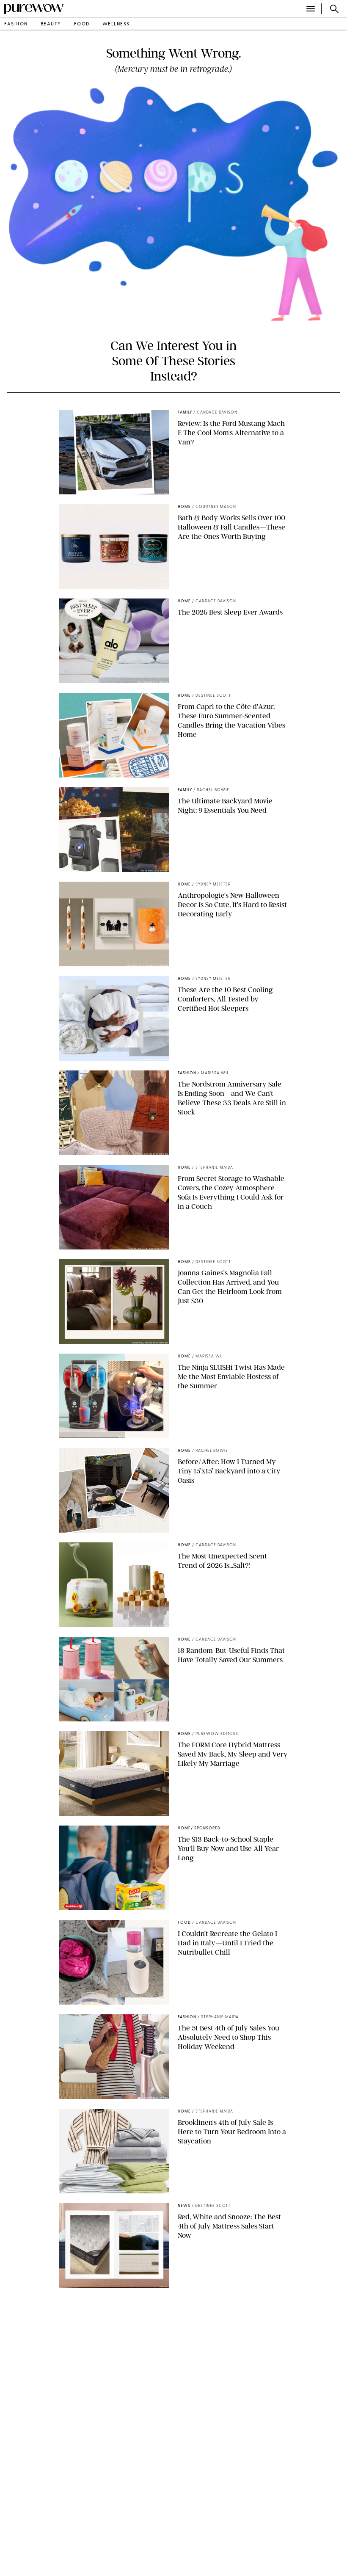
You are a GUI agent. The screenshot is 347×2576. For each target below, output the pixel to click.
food (82, 24)
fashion (16, 24)
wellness (116, 24)
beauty (51, 24)
